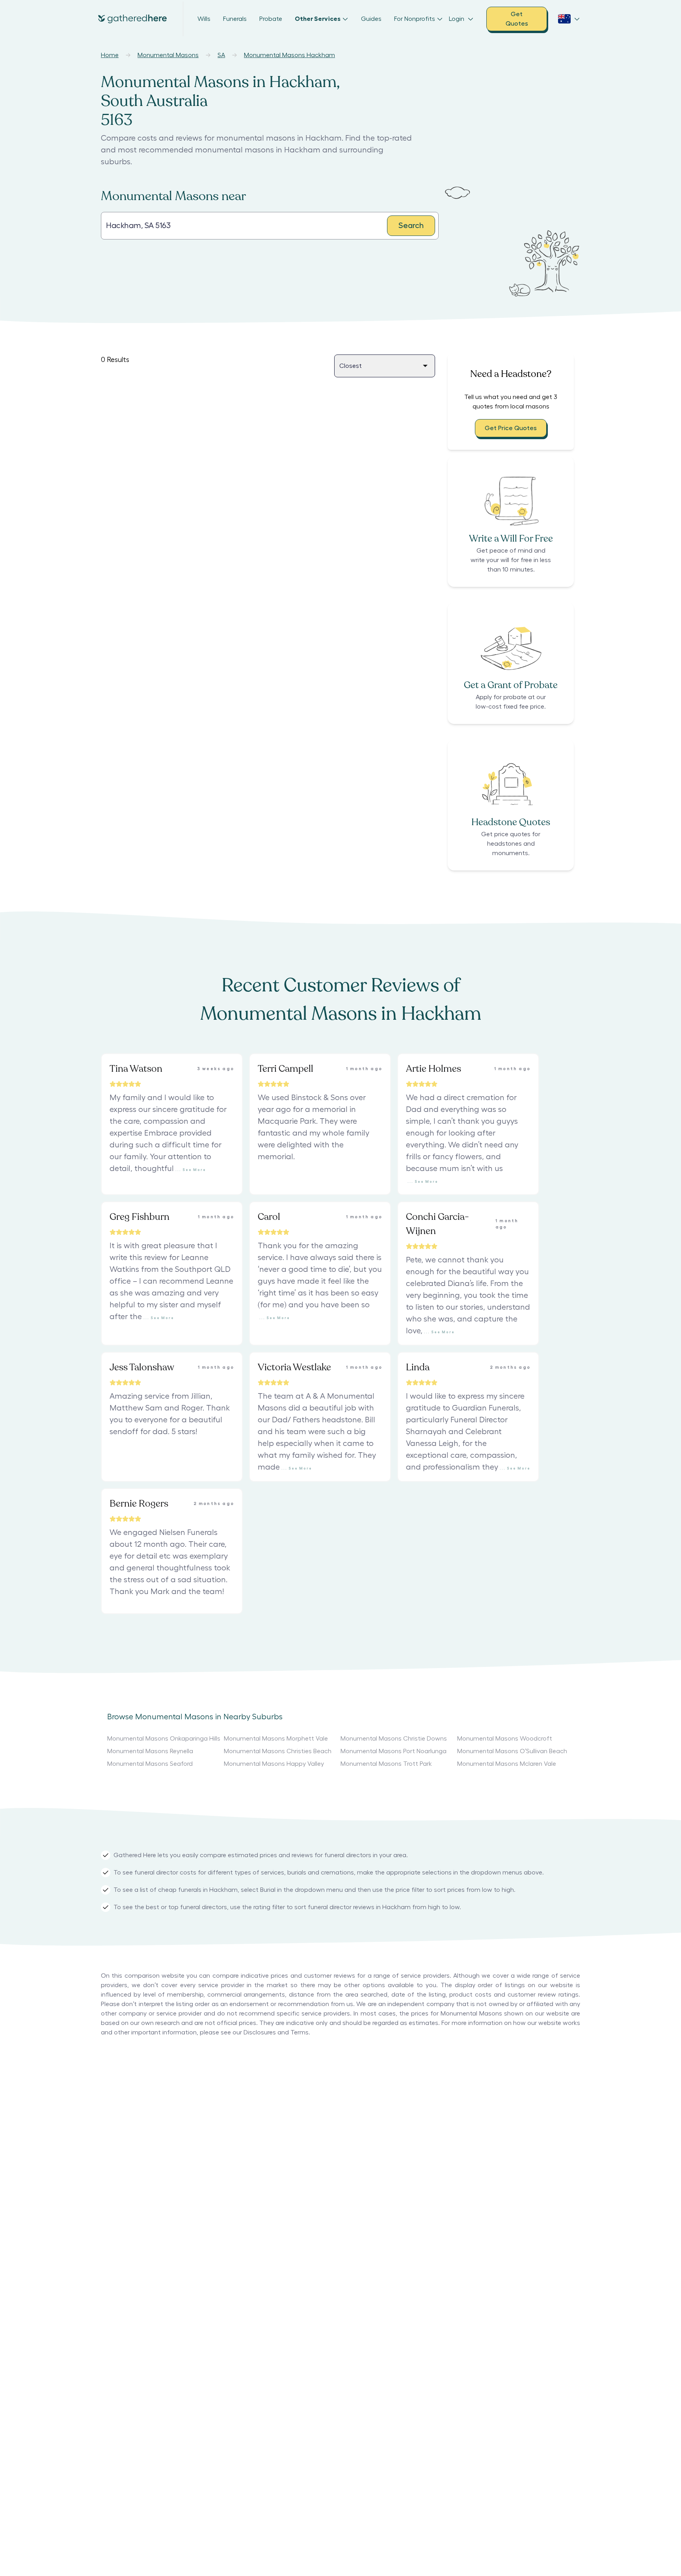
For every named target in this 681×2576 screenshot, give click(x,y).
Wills (204, 19)
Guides (371, 19)
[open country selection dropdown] (569, 19)
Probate (271, 19)
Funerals (235, 19)
